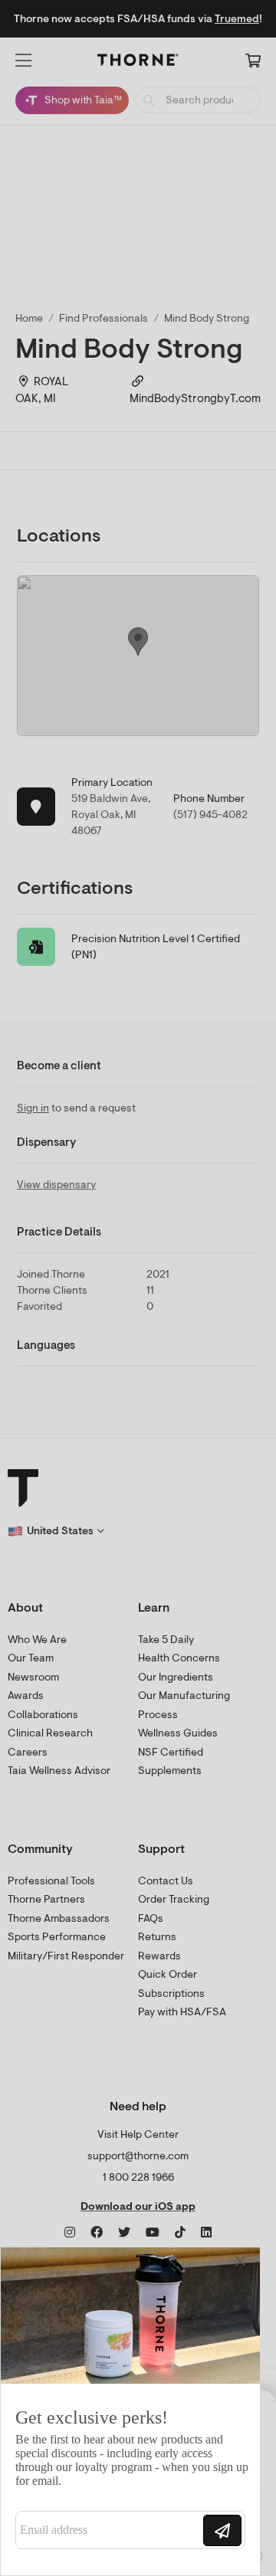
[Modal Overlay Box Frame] (130, 2411)
